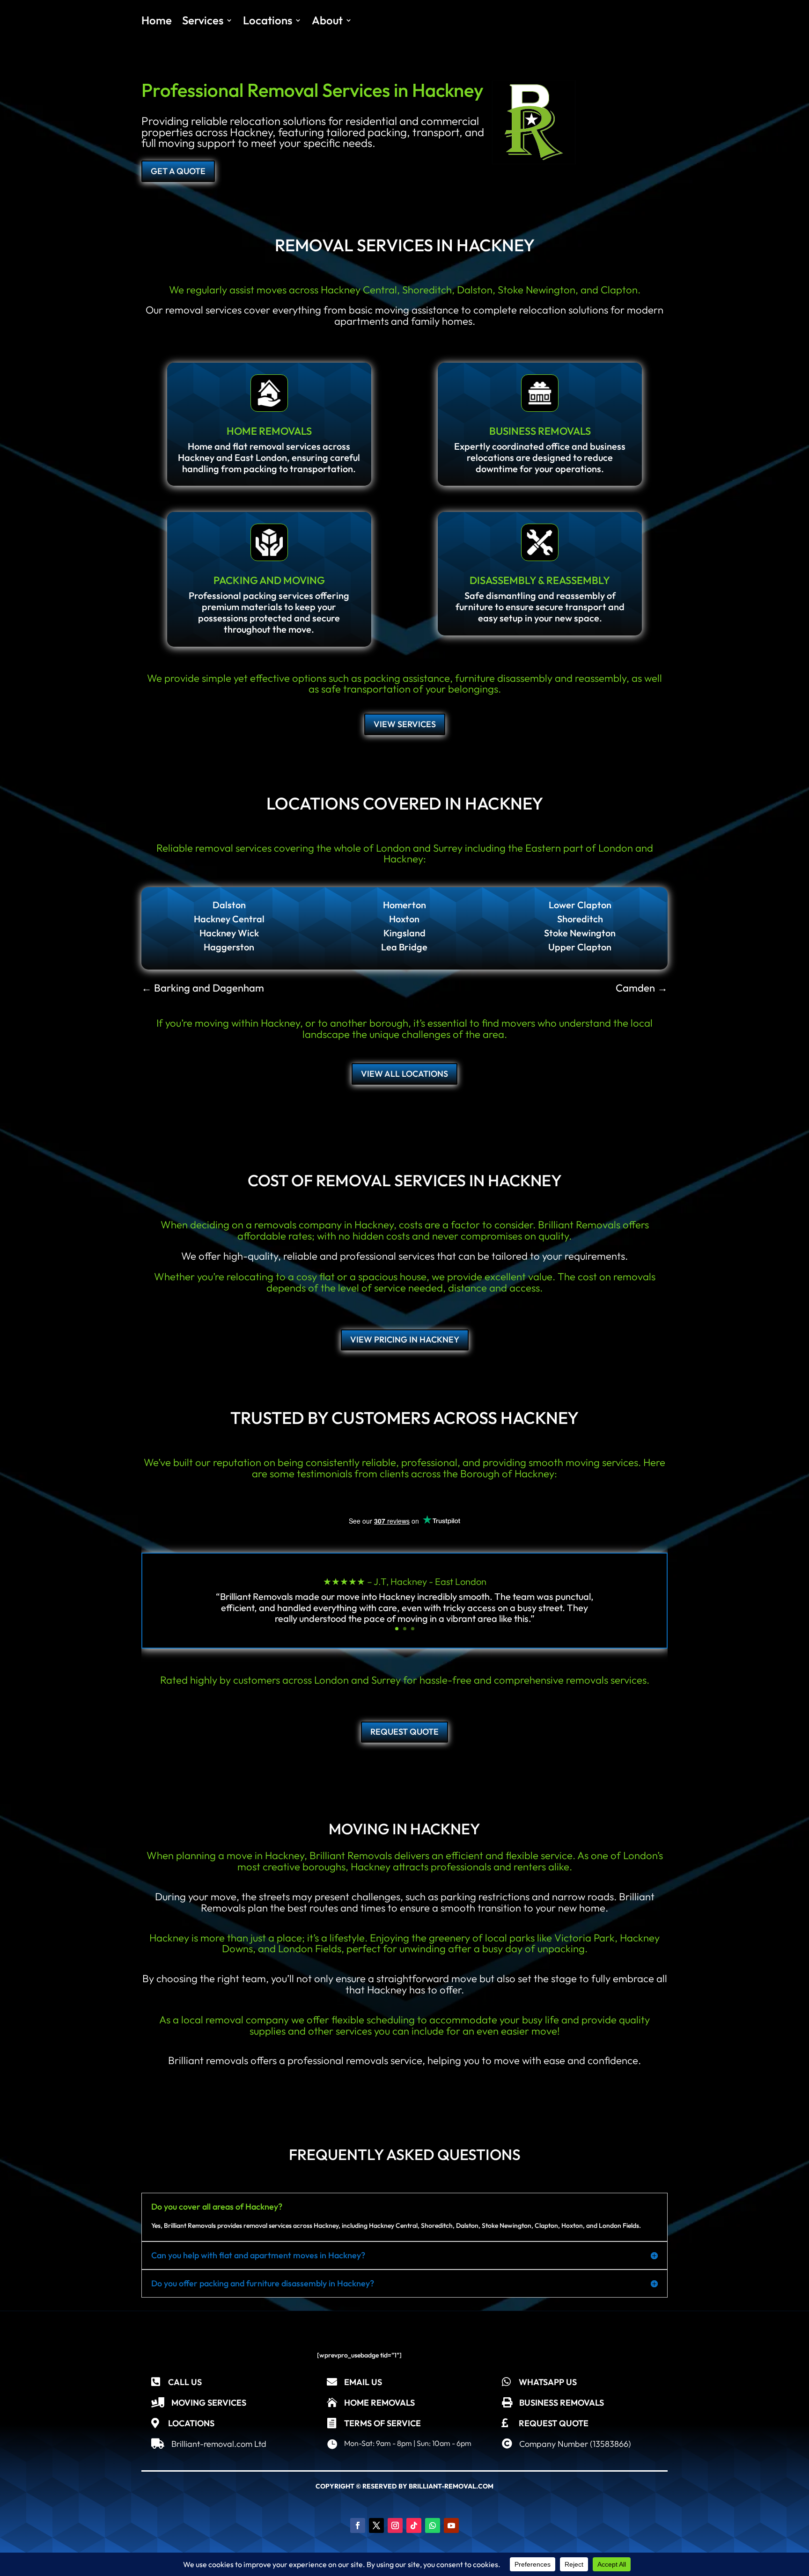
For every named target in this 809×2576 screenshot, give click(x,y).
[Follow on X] (376, 2525)
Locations (268, 22)
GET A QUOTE (178, 171)
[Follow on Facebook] (358, 2525)
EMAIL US (363, 2382)
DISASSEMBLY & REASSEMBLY (540, 580)
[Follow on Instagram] (395, 2525)
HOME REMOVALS (269, 431)
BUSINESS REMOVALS (540, 431)
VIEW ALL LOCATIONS (404, 1074)
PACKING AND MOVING (269, 580)
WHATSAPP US (548, 2382)
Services (203, 22)
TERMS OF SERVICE (382, 2423)
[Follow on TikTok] (414, 2525)
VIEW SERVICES (405, 724)
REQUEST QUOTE (404, 1732)
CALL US (185, 2382)
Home (157, 22)
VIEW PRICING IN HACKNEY (405, 1339)
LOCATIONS (191, 2423)
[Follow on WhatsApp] (433, 2525)
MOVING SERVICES (209, 2403)
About (327, 22)
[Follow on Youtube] (451, 2525)
